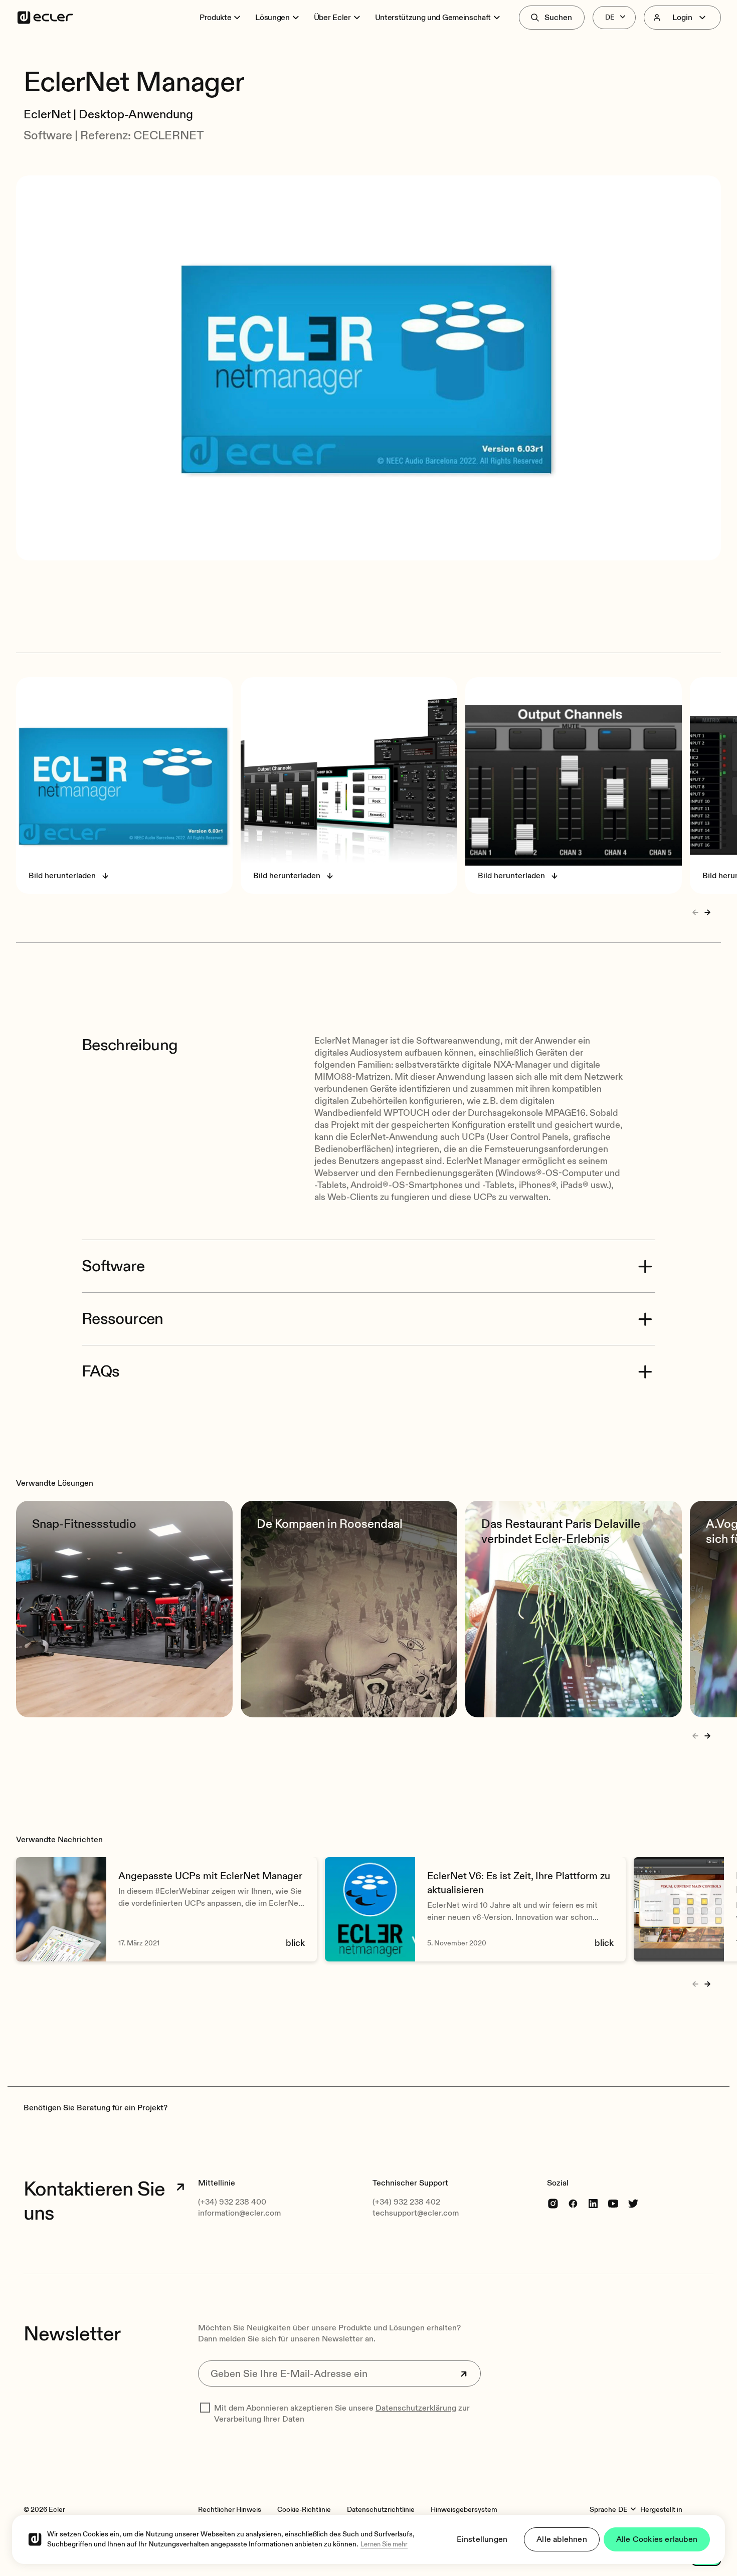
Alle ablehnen (562, 2539)
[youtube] (613, 2203)
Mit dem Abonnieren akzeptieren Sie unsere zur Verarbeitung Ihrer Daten (342, 2414)
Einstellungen (482, 2539)
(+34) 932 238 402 (406, 2202)
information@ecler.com (239, 2213)
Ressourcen (123, 1319)
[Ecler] (45, 18)
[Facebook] (573, 2203)
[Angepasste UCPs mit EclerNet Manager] (166, 1909)
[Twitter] (633, 2203)
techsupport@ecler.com (416, 2213)
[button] (368, 54)
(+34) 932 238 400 (232, 2202)
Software (113, 1266)
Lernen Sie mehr (384, 2544)
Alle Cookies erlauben (657, 2539)
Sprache (603, 2510)
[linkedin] (593, 2203)
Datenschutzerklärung (416, 2408)
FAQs (101, 1371)
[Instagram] (553, 2203)
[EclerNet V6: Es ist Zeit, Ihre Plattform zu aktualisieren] (475, 1909)
